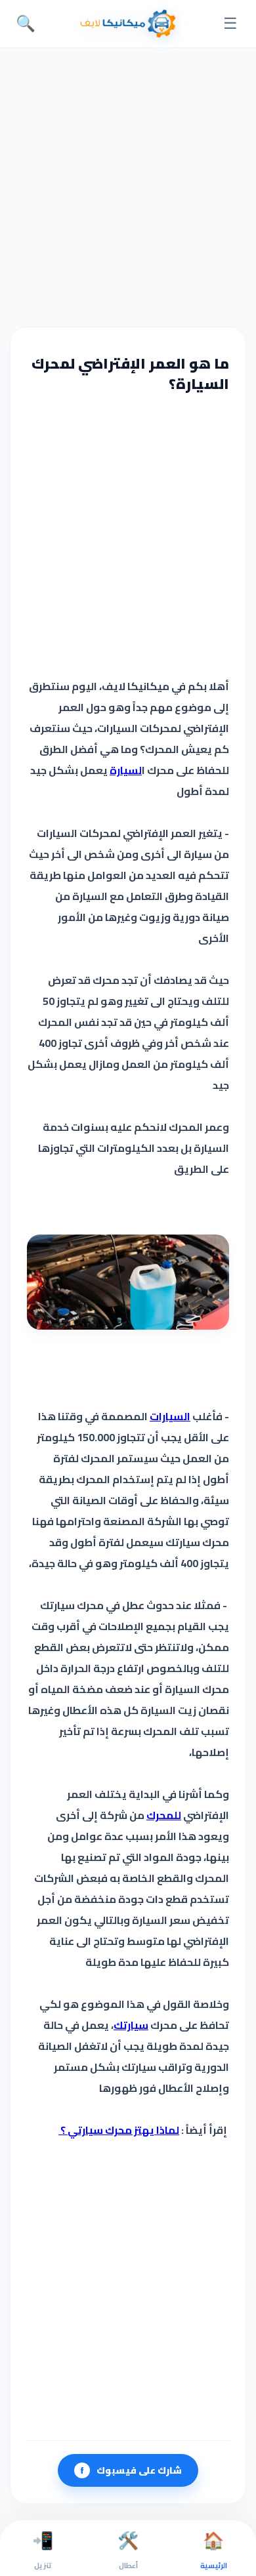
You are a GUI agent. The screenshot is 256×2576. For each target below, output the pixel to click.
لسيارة (126, 770)
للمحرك (164, 1815)
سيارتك (131, 2025)
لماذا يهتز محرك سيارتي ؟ (119, 2130)
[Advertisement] (128, 186)
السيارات (170, 1416)
